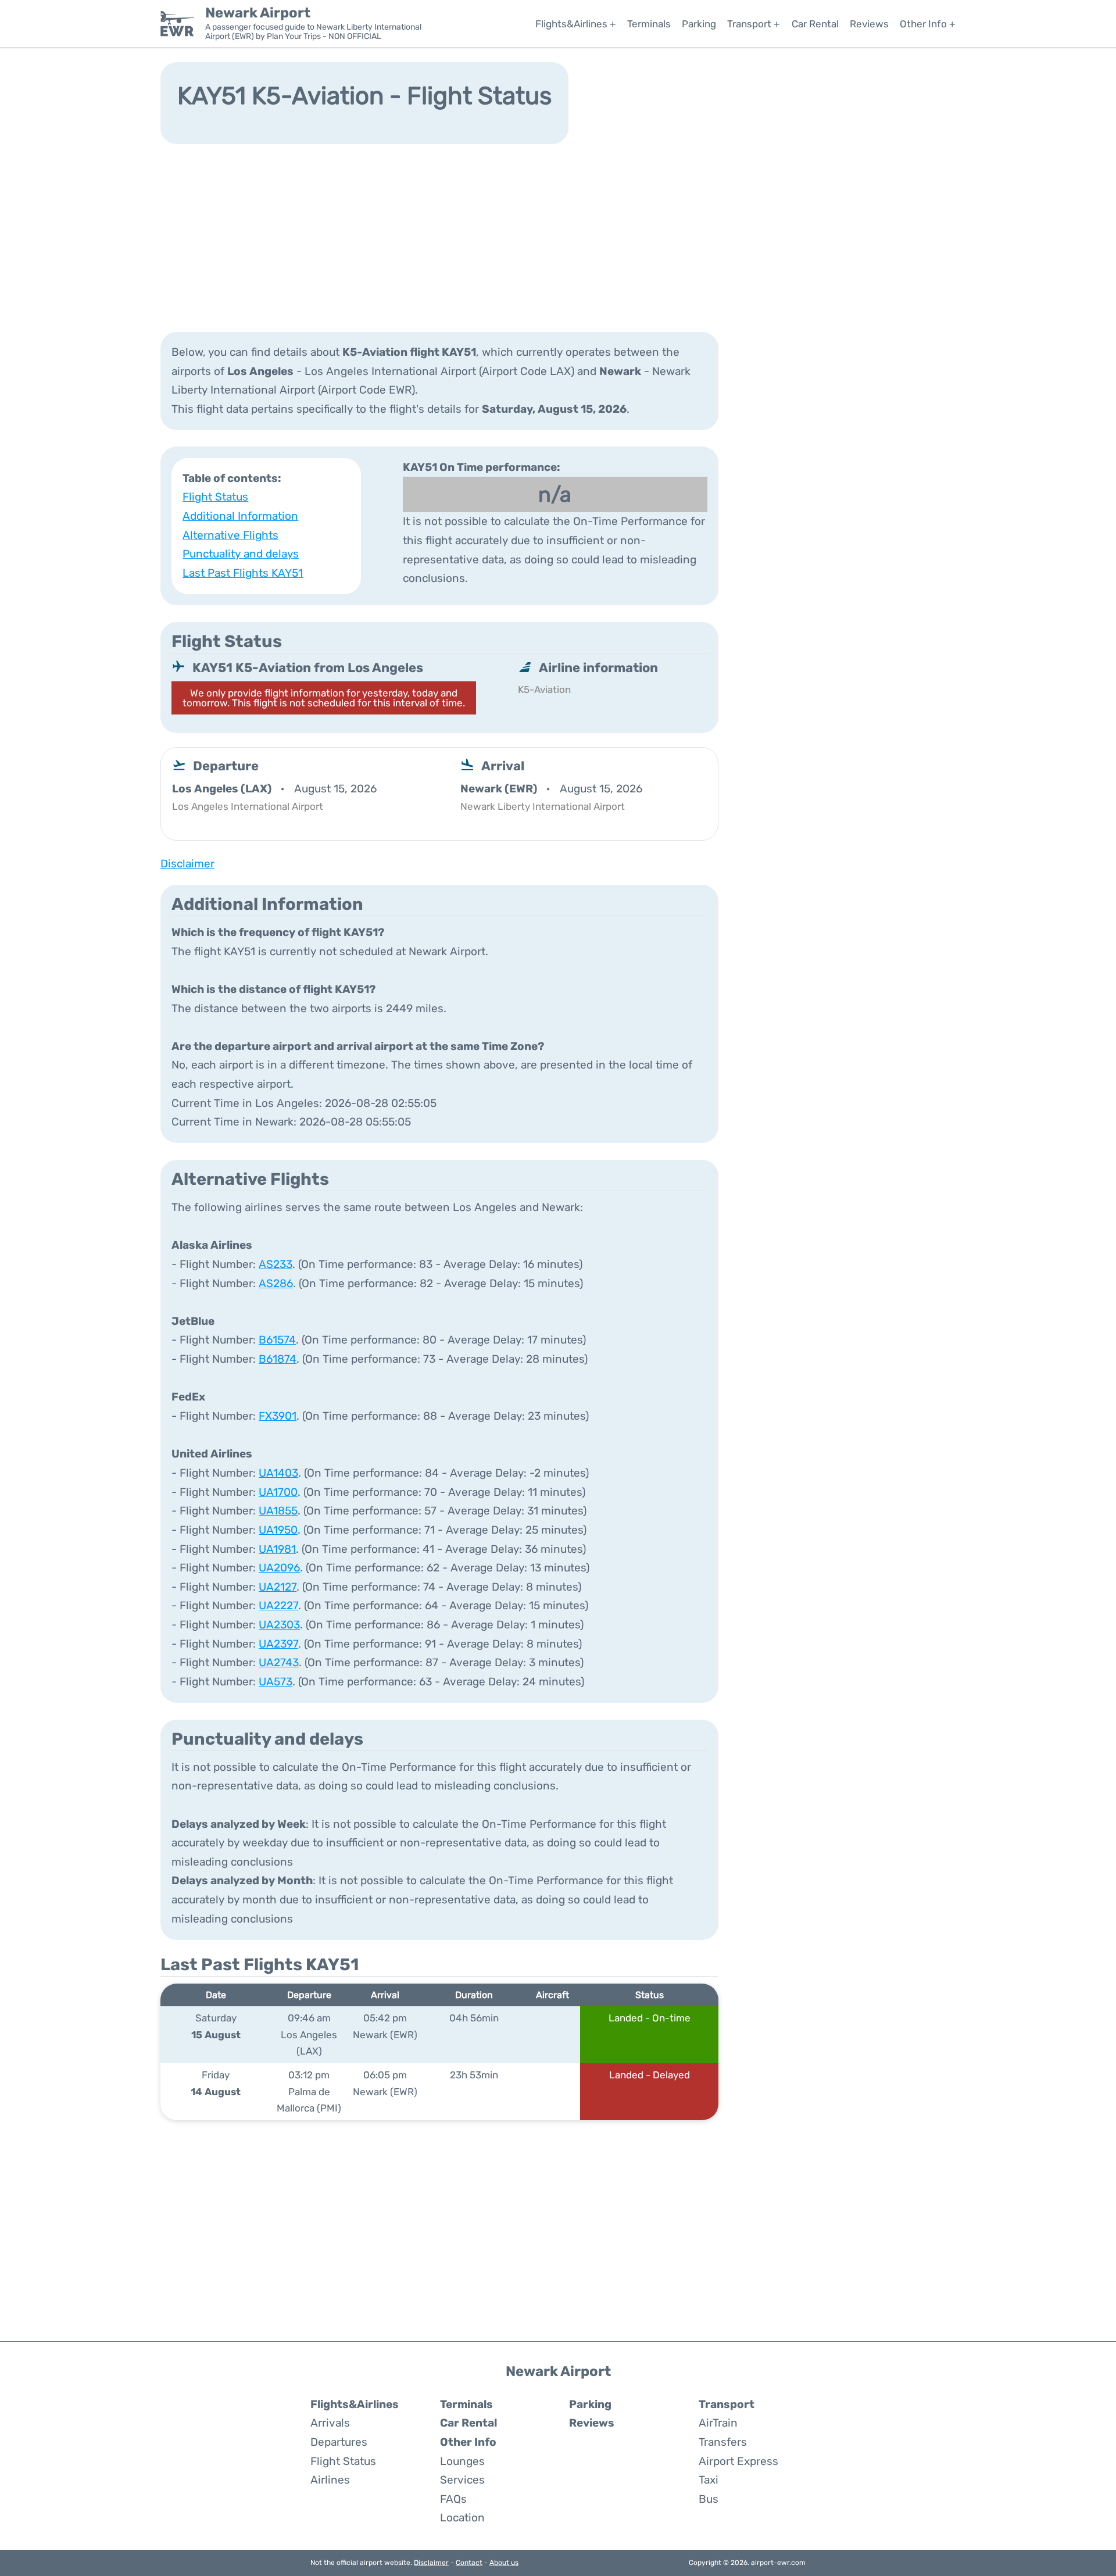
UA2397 (278, 1644)
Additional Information (240, 516)
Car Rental (815, 24)
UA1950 (278, 1530)
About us (504, 2563)
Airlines (330, 2480)
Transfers (723, 2442)
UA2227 (278, 1605)
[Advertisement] (558, 237)
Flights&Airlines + (576, 24)
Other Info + (928, 24)
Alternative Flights (230, 535)
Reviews (869, 24)
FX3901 (278, 1416)
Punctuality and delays (241, 554)
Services (462, 2480)
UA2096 (279, 1568)
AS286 (276, 1283)
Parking (699, 24)
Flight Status (215, 497)
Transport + (754, 24)
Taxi (709, 2480)
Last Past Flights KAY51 (243, 573)
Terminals (649, 24)
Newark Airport (258, 13)
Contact (469, 2563)
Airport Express (738, 2461)
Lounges (462, 2461)
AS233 (276, 1264)
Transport (727, 2404)
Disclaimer (431, 2563)
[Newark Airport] (177, 24)
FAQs (453, 2499)
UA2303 (279, 1625)
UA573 (276, 1682)
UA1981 (277, 1549)
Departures (339, 2442)
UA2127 (278, 1587)
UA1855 (278, 1511)
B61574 (277, 1340)
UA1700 (278, 1492)
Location (462, 2518)
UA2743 (279, 1662)
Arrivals (330, 2423)
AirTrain (718, 2423)
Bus (709, 2499)
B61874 (278, 1359)
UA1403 (278, 1473)
